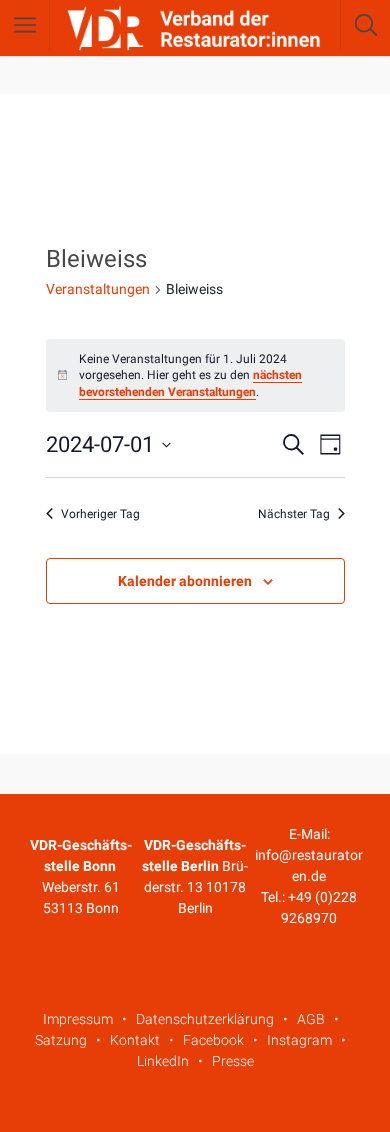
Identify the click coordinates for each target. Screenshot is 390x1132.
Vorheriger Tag (100, 514)
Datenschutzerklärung (205, 1019)
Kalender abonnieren (185, 581)
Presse (233, 1061)
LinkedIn (163, 1061)
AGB (311, 1019)
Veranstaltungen (98, 289)
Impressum (78, 1019)
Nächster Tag (294, 514)
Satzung (61, 1040)
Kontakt (135, 1040)
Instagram (299, 1040)
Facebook (213, 1040)
